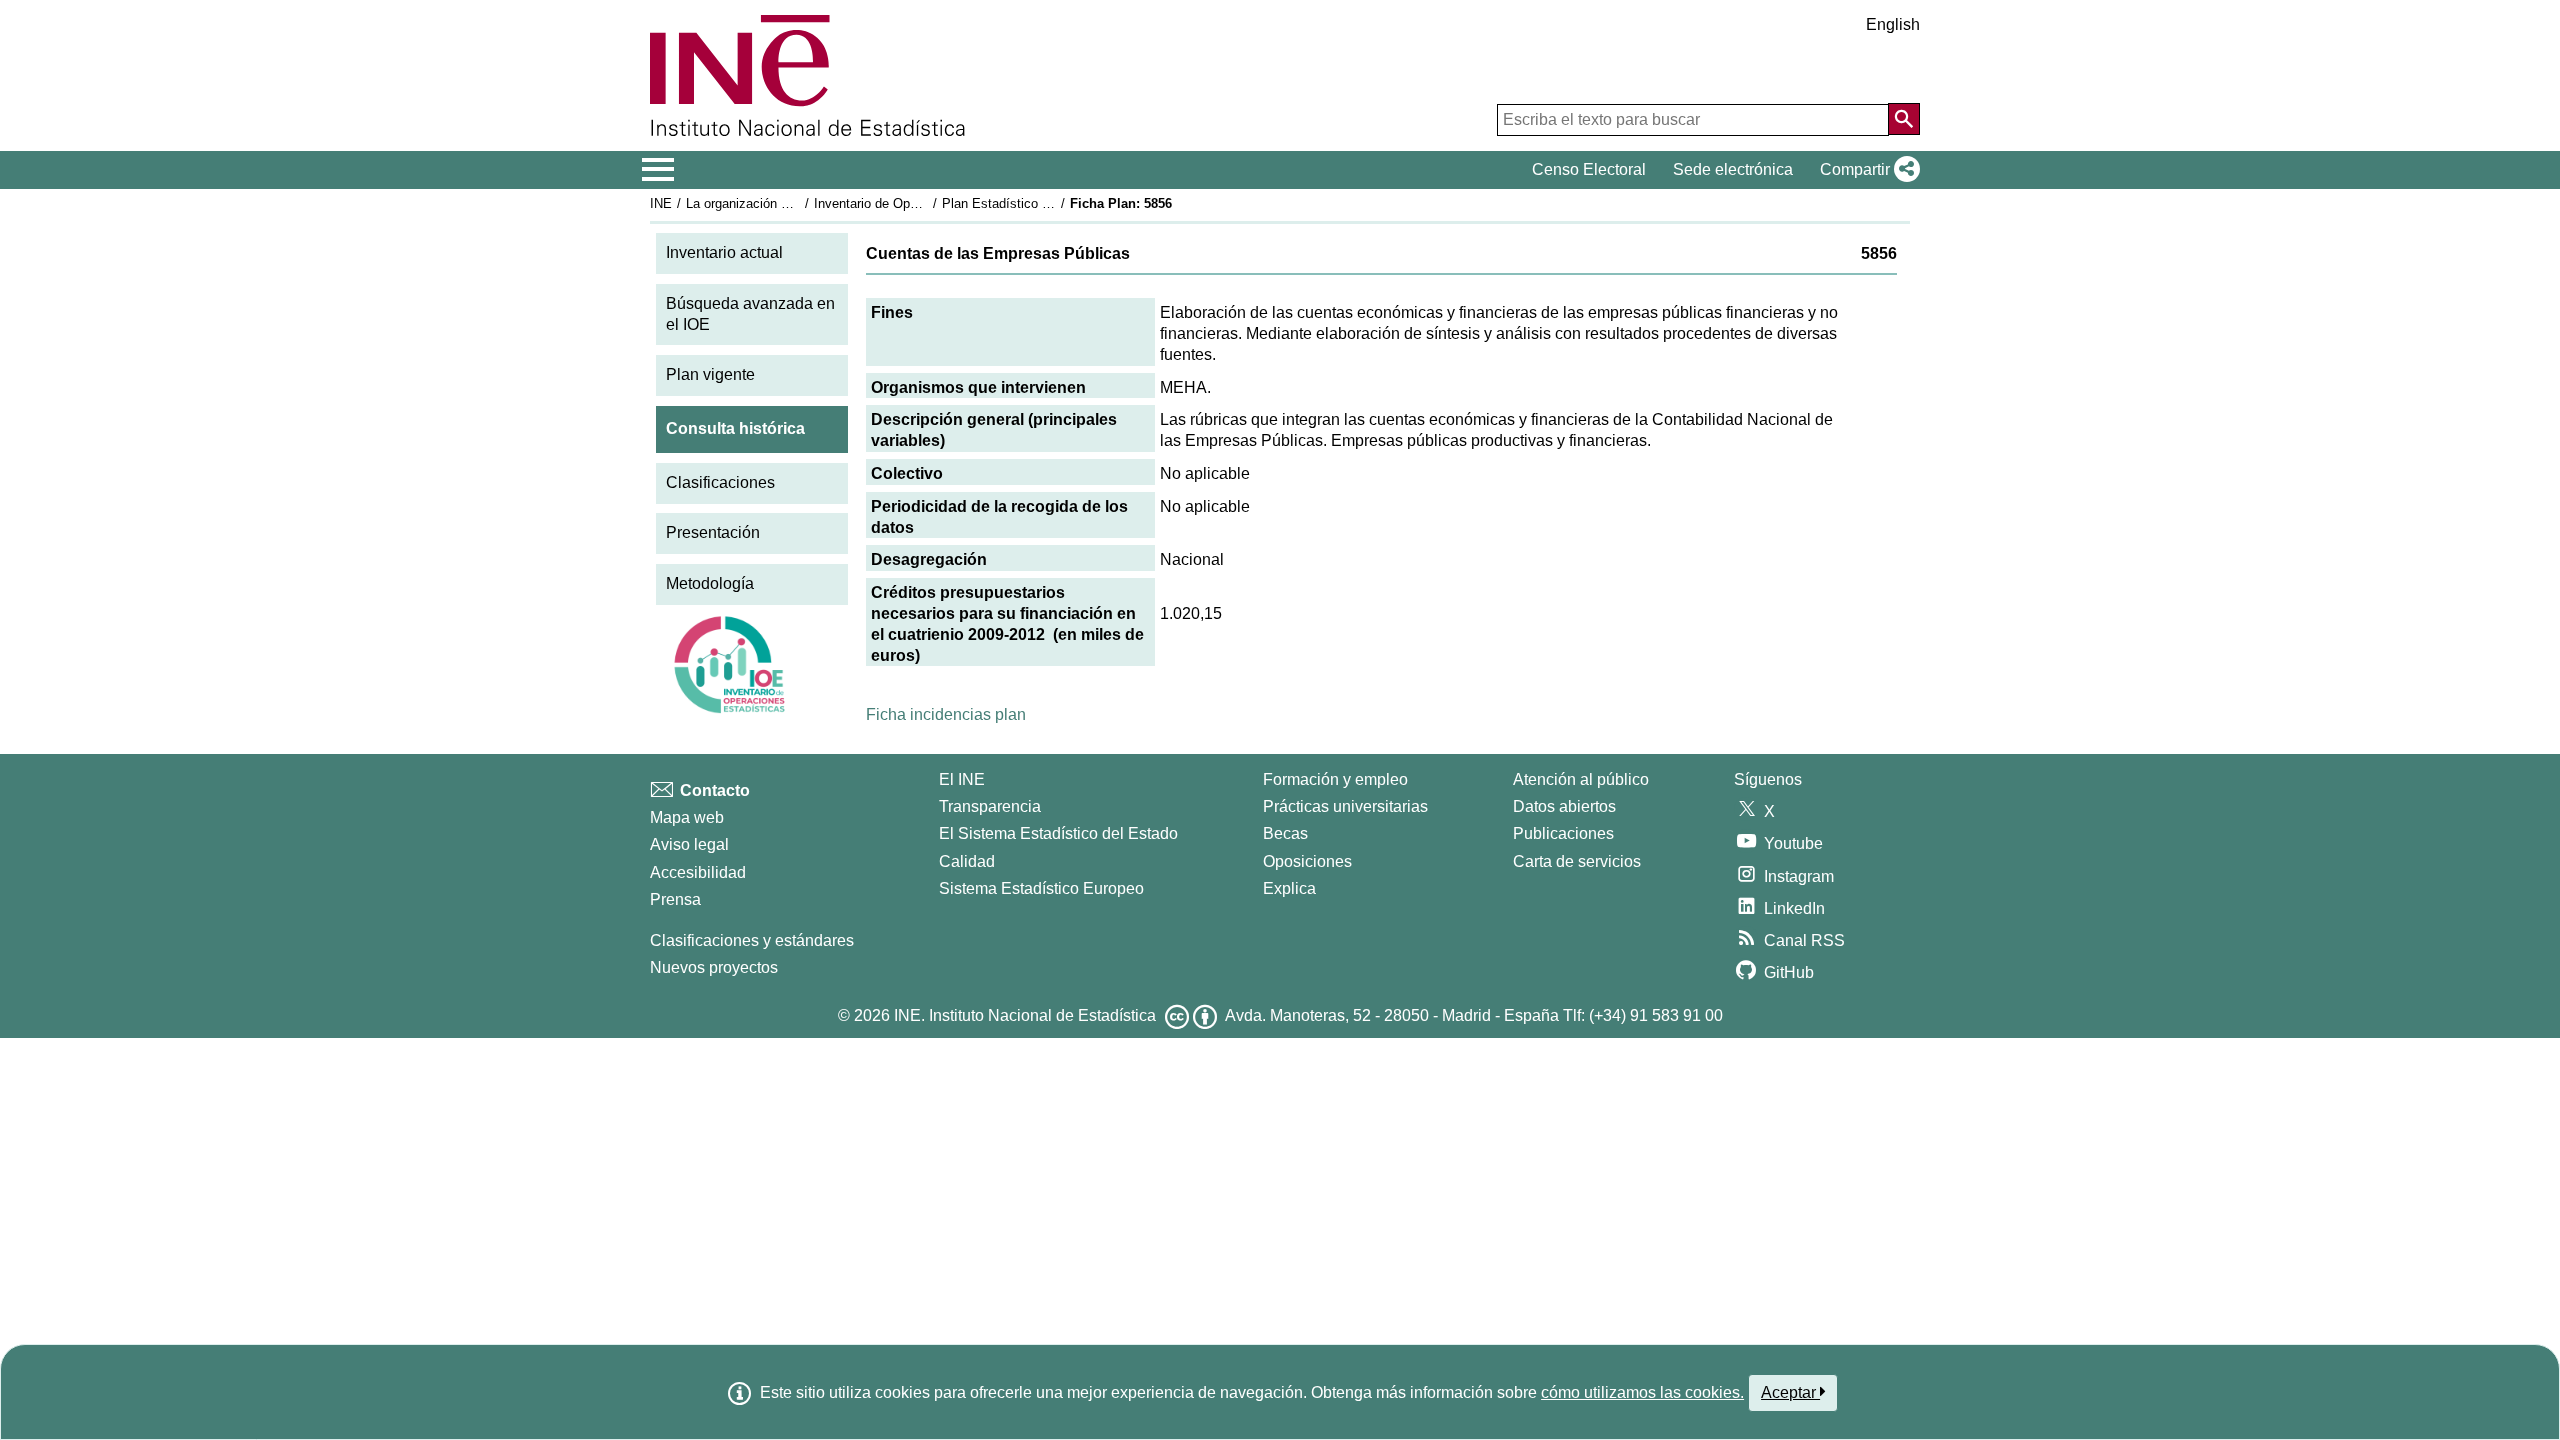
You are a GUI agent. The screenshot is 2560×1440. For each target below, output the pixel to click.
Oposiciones (1307, 861)
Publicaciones (1563, 833)
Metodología (710, 583)
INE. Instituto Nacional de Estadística (1025, 1015)
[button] (1866, 170)
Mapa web (687, 817)
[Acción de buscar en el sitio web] (1904, 119)
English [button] (1893, 24)
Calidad (967, 861)
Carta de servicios (1577, 861)
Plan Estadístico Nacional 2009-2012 (1049, 203)
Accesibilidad (698, 872)
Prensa (675, 899)
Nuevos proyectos (714, 967)
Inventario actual (724, 252)
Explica (1289, 888)
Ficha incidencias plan (946, 714)
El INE (962, 779)
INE (661, 203)
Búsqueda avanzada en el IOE (750, 314)
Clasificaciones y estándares (752, 940)
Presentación (713, 532)
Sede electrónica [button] (1733, 169)
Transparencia (990, 806)
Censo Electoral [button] (1589, 169)
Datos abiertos (1564, 806)
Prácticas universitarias (1345, 806)
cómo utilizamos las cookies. (1642, 1392)
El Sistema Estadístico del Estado (1058, 833)
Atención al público (1581, 779)
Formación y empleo (1335, 779)
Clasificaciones (720, 482)
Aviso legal (689, 844)
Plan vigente (710, 374)
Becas (1285, 833)
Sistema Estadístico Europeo (1041, 888)
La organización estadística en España (798, 203)
